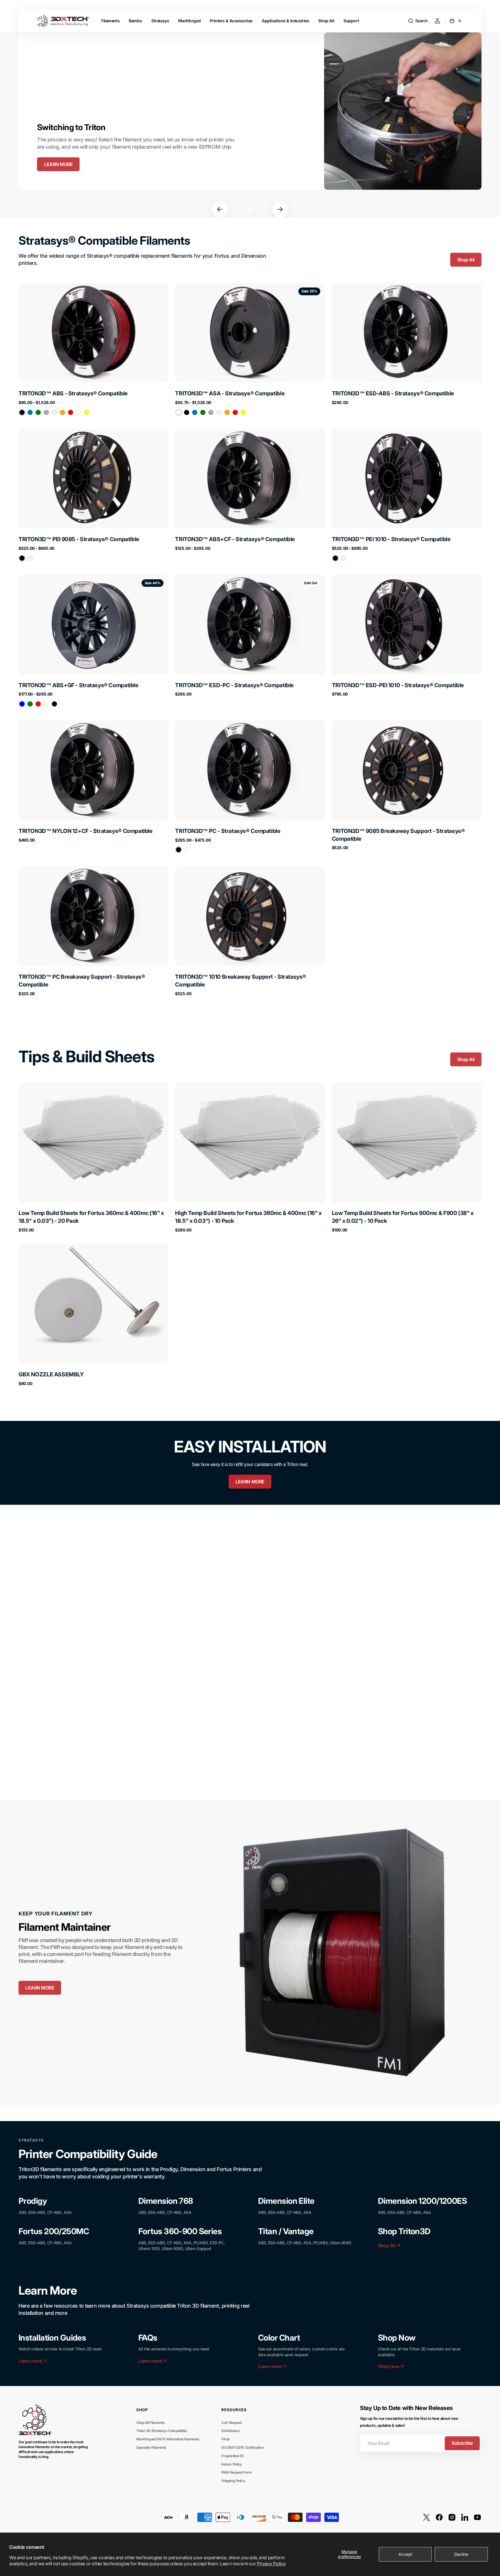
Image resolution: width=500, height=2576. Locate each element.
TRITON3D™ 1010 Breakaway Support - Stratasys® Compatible (241, 981)
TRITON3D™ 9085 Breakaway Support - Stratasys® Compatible (398, 835)
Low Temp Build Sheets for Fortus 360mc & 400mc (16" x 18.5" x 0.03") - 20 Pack (91, 1217)
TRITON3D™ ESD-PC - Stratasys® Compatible (234, 685)
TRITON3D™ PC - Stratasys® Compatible (228, 831)
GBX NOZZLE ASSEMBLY (51, 1374)
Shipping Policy (233, 2481)
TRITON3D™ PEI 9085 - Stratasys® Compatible (79, 539)
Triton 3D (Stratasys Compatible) (162, 2431)
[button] (418, 21)
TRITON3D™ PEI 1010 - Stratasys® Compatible (391, 539)
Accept (405, 2554)
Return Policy (232, 2464)
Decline (461, 2554)
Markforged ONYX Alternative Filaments (168, 2439)
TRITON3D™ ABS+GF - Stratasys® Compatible (78, 685)
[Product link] (93, 350)
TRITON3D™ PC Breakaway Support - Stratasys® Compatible (82, 981)
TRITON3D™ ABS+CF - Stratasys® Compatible (235, 539)
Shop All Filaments (150, 2423)
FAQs (226, 2439)
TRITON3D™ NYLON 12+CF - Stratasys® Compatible (86, 831)
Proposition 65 (232, 2456)
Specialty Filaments (151, 2447)
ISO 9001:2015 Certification (242, 2447)
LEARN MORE (58, 164)
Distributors (230, 2431)
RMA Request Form (236, 2472)
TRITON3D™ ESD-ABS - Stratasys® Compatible (393, 393)
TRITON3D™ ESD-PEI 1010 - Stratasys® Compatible (398, 685)
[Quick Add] (32, 1188)
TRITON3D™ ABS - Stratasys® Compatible (73, 393)
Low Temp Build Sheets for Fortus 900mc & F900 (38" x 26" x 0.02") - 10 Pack (403, 1217)
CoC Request (231, 2423)
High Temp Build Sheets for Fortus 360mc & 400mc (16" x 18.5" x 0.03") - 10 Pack (248, 1217)
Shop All (466, 260)
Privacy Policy (271, 2564)
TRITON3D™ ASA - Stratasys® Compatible (230, 393)
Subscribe (462, 2443)
